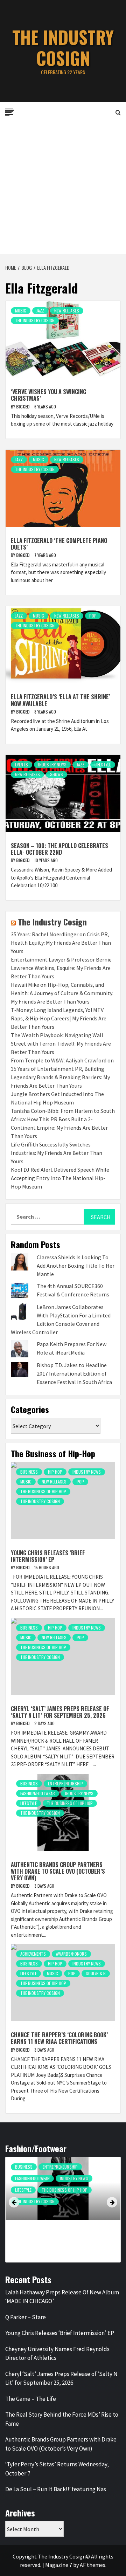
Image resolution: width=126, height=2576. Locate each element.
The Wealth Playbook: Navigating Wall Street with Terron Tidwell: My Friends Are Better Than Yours (61, 1044)
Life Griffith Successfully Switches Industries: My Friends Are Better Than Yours (57, 1153)
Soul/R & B (96, 1973)
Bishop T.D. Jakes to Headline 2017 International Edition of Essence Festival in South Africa (74, 1373)
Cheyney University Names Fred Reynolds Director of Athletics (57, 2354)
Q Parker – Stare (26, 2317)
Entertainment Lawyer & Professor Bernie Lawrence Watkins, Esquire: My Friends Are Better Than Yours (61, 968)
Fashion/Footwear (38, 1793)
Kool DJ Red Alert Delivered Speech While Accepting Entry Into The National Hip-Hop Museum (60, 1178)
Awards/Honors (71, 1954)
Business (29, 1472)
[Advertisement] (63, 188)
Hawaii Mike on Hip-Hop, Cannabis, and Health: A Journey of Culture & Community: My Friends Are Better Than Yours (62, 993)
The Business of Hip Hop (43, 1491)
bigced (23, 407)
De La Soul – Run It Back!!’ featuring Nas (56, 2489)
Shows (57, 774)
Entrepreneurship (65, 1783)
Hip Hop (55, 1472)
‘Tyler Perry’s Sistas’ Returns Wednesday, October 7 (57, 2469)
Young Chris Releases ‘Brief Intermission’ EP (48, 1556)
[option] (63, 2211)
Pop (93, 616)
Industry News (52, 764)
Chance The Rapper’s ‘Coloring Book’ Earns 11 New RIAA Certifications (59, 2038)
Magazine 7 (59, 2565)
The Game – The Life (31, 2399)
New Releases (67, 311)
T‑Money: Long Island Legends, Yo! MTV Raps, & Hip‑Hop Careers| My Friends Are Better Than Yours (59, 1018)
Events (22, 764)
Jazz (40, 311)
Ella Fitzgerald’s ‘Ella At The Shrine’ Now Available (61, 700)
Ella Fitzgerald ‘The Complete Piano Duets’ (59, 544)
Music (21, 311)
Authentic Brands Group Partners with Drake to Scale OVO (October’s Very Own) (58, 1871)
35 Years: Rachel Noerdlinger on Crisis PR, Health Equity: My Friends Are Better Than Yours (61, 943)
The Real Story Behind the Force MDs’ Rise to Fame (62, 2419)
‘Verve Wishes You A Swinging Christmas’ (48, 395)
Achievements (33, 1954)
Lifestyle (103, 764)
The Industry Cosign (63, 47)
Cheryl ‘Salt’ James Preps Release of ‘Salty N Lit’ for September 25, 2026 (60, 1712)
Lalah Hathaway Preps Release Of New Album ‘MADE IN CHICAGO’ (62, 2297)
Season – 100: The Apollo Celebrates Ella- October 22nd (59, 849)
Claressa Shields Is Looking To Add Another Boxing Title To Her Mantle (76, 1266)
